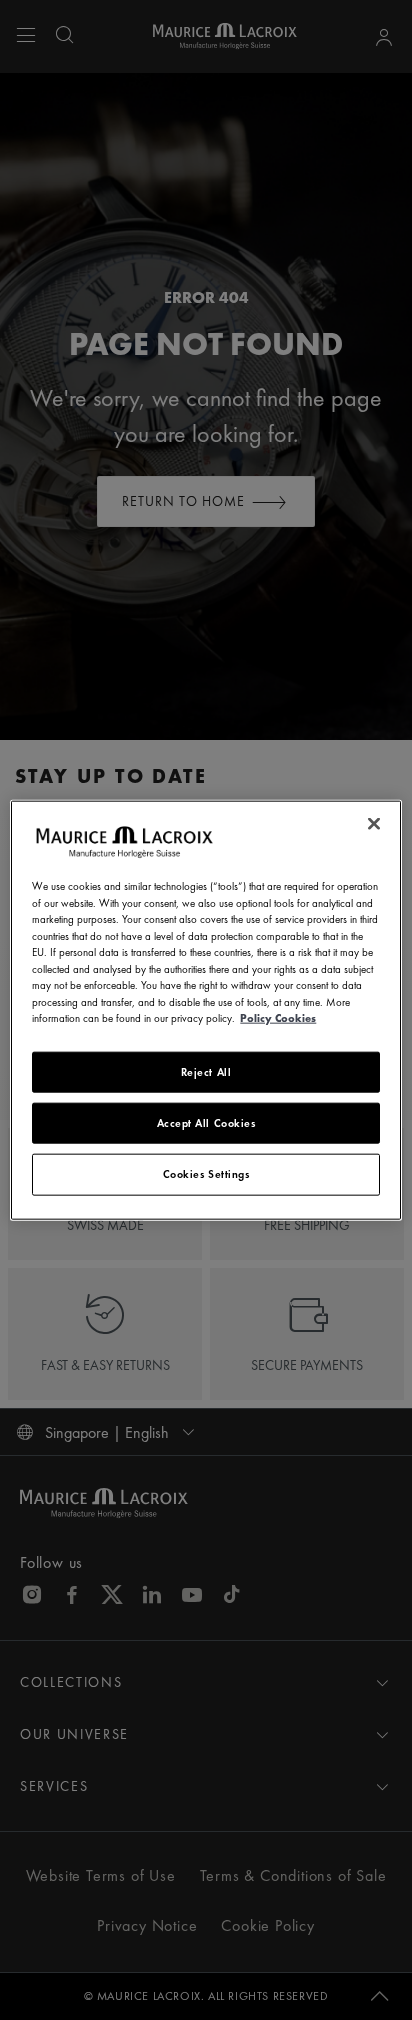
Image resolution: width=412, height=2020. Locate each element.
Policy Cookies (278, 1018)
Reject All (206, 1071)
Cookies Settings (206, 1174)
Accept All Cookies (206, 1123)
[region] (205, 1010)
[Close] (374, 824)
